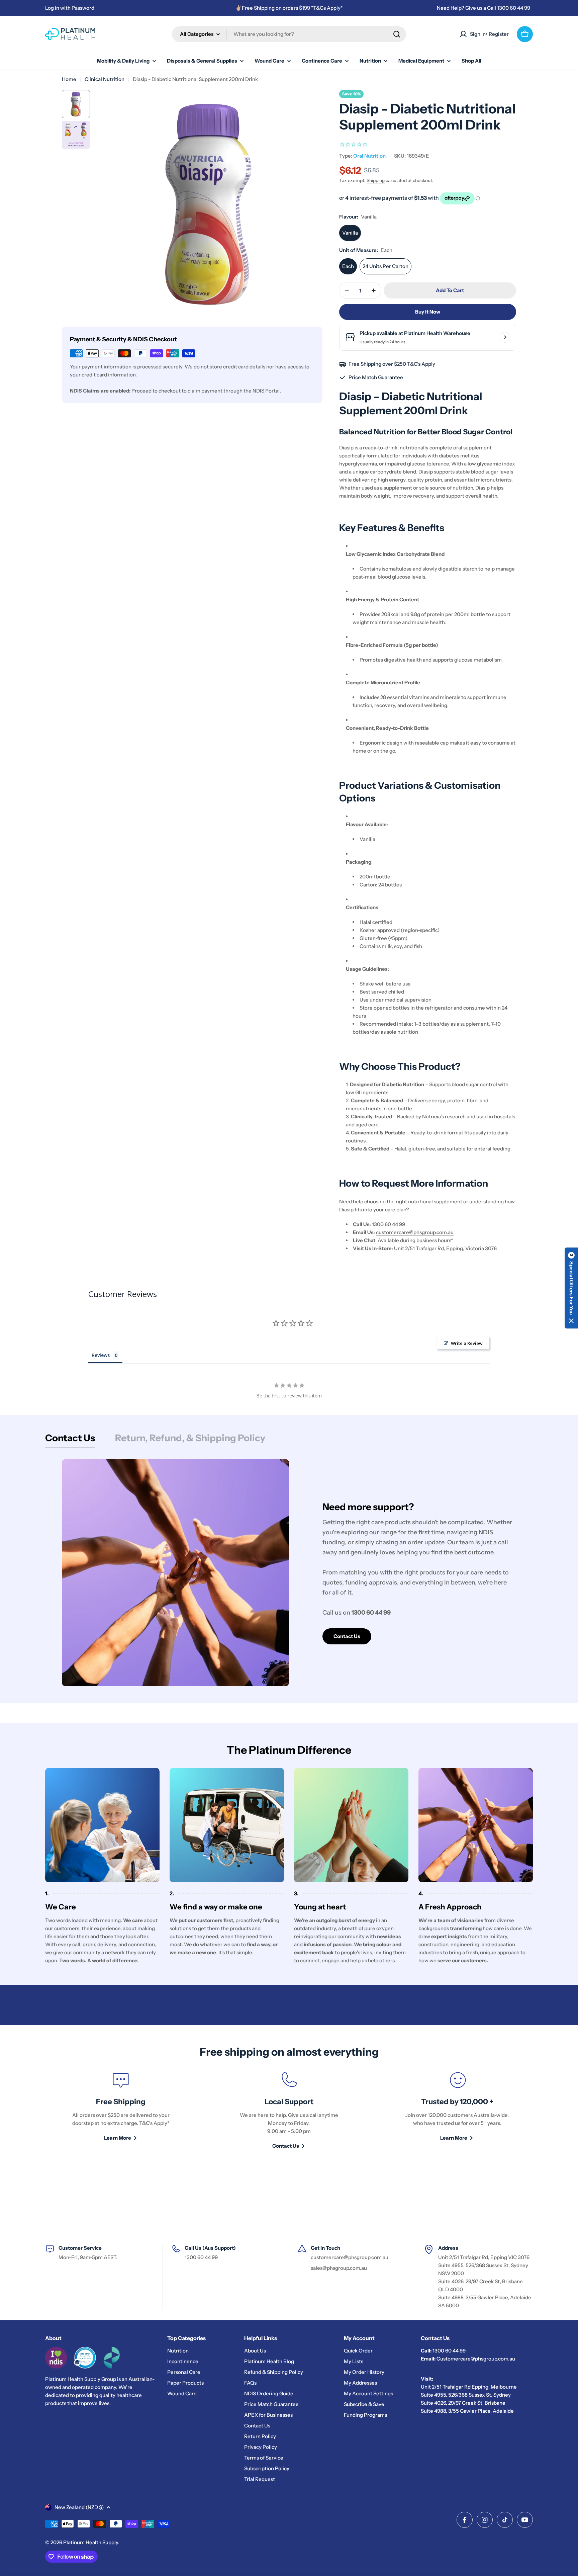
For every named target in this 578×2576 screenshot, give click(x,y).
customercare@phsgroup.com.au (415, 1232)
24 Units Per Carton (386, 266)
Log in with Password (70, 8)
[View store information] (505, 337)
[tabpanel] (289, 1573)
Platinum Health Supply (91, 2542)
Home (69, 79)
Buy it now (428, 312)
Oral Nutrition (369, 156)
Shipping (376, 180)
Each (348, 266)
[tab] (70, 1440)
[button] (571, 1288)
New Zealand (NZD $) (79, 2507)
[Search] (397, 34)
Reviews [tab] (101, 1355)
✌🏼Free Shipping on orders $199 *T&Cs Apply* (289, 8)
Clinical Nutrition (105, 79)
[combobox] (289, 34)
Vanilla (350, 233)
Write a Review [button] (467, 1343)
